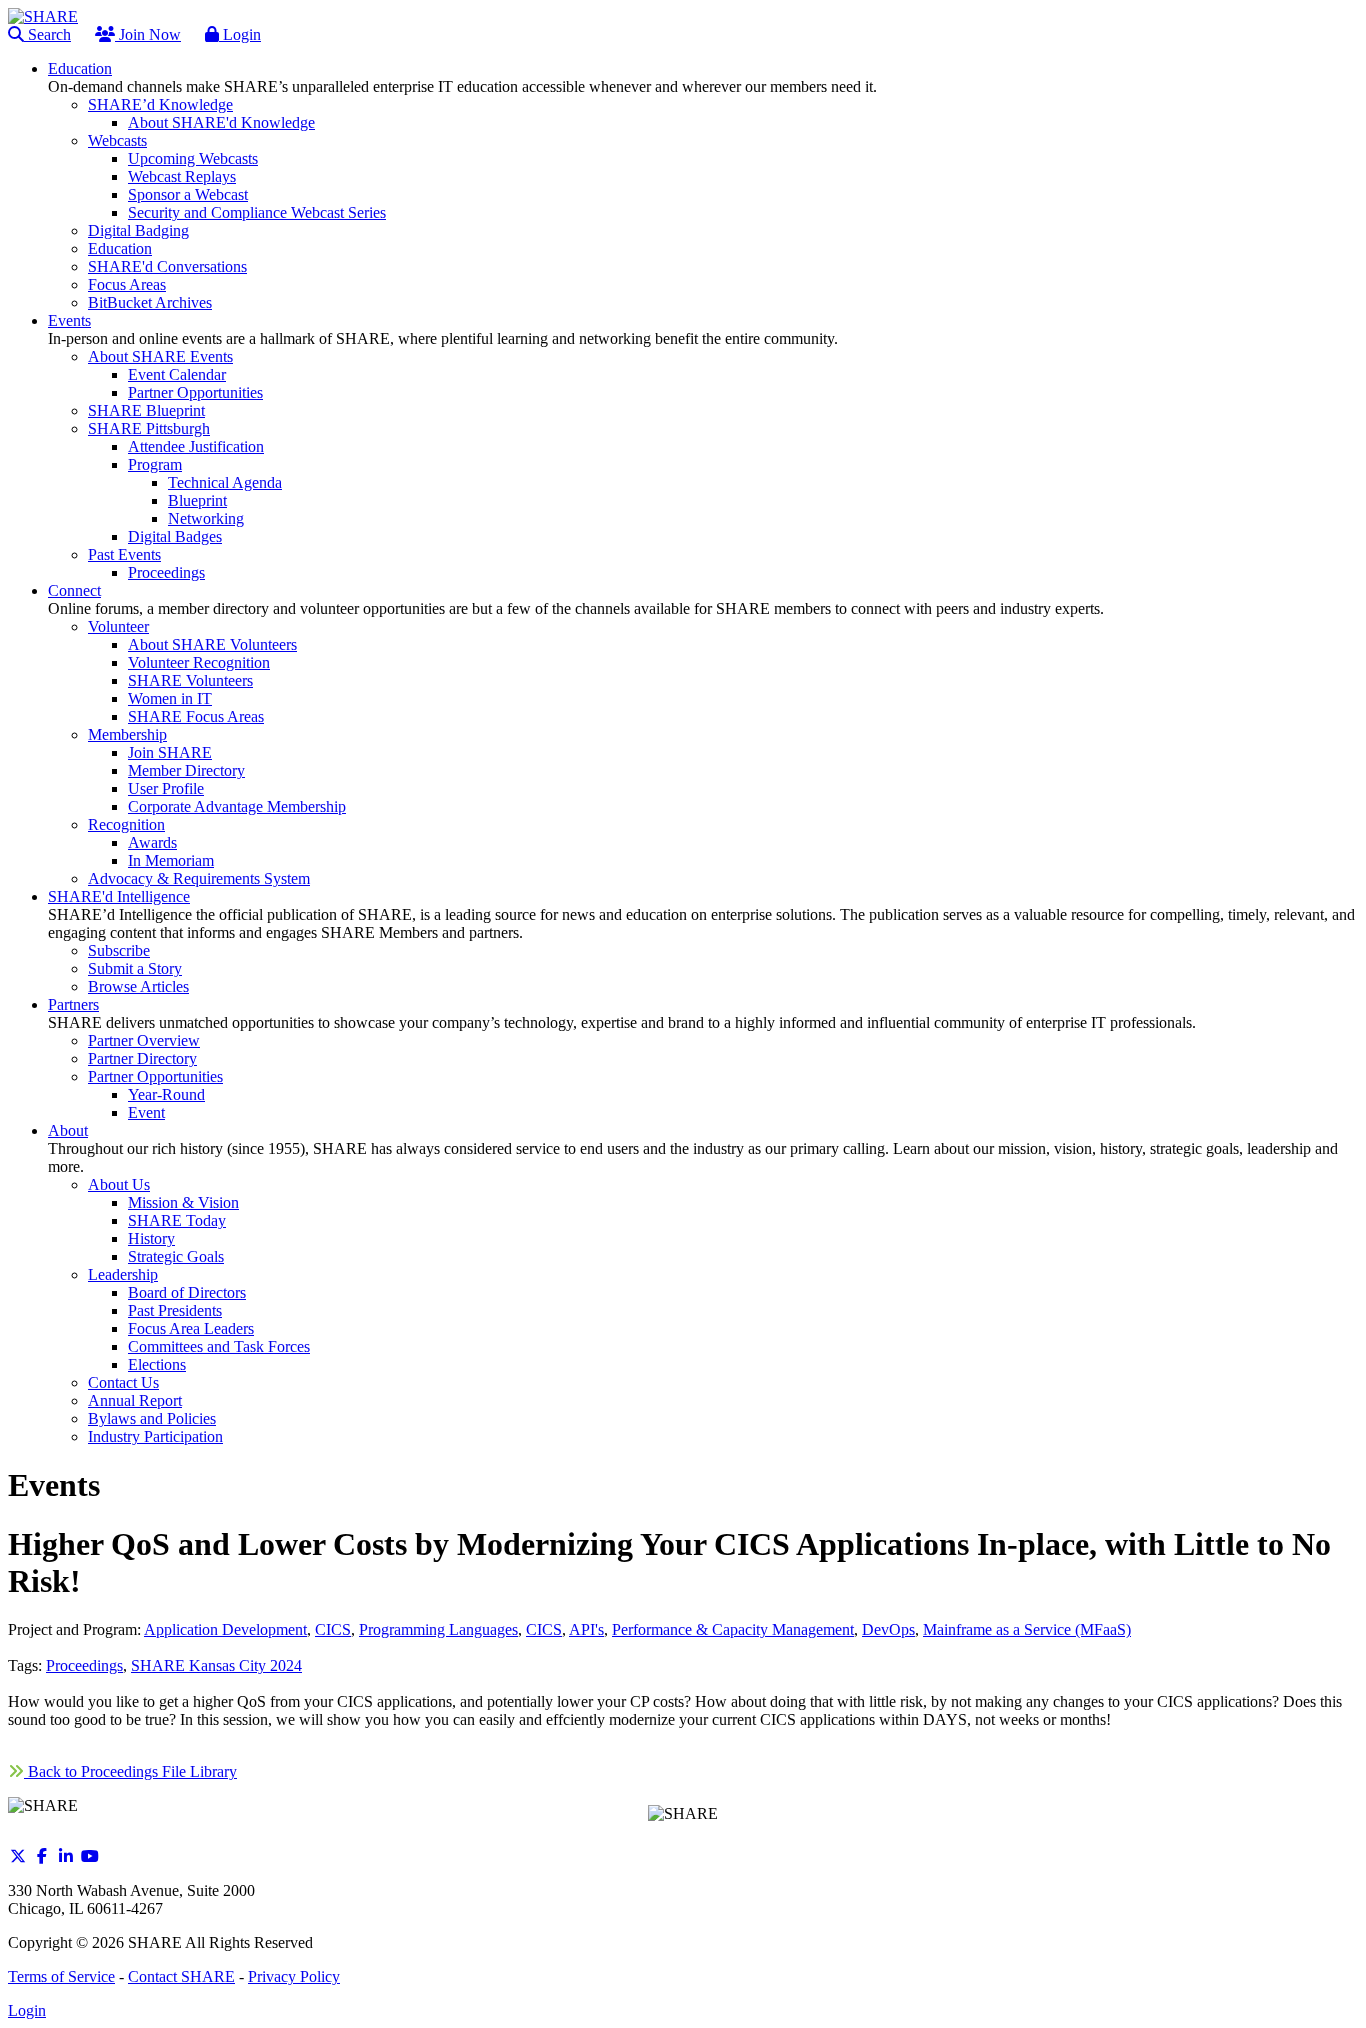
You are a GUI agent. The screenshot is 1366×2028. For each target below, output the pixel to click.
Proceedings (84, 1665)
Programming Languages (438, 1629)
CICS (333, 1629)
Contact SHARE (181, 1976)
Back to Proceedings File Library (130, 1771)
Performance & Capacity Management (733, 1629)
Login (240, 34)
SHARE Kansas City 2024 (216, 1665)
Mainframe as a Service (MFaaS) (1027, 1629)
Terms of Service (61, 1976)
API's (586, 1629)
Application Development (225, 1629)
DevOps (888, 1629)
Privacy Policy (294, 1976)
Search (47, 34)
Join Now (148, 34)
